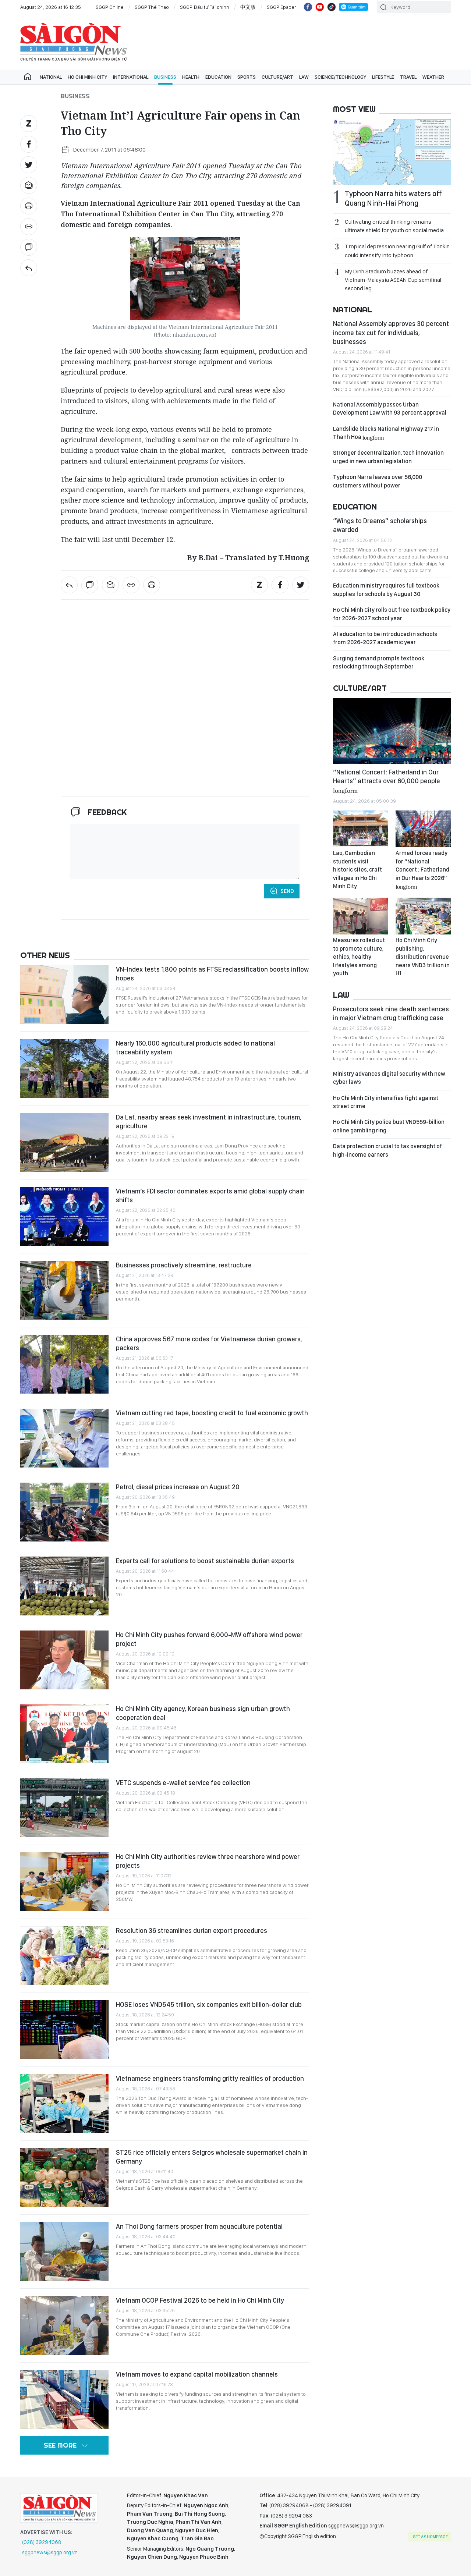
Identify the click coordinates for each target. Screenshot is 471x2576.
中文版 (248, 7)
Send (287, 891)
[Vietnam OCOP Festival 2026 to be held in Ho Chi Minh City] (64, 2325)
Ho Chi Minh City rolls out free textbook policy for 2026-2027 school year (392, 614)
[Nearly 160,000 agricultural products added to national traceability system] (64, 1068)
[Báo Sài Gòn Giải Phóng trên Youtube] (320, 7)
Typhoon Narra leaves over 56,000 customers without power (378, 481)
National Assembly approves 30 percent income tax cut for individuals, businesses (391, 333)
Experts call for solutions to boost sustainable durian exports (205, 1561)
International (131, 77)
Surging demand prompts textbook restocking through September (379, 662)
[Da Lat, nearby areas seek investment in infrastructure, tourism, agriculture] (64, 1142)
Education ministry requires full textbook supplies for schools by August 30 (386, 590)
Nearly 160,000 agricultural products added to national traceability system (195, 1048)
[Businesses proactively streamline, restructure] (64, 1290)
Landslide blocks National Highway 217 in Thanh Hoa (386, 433)
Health (191, 77)
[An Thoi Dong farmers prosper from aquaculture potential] (64, 2252)
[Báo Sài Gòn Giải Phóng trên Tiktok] (332, 7)
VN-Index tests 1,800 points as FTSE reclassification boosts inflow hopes (212, 974)
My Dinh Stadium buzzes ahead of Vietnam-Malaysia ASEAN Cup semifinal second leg (393, 280)
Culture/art (277, 77)
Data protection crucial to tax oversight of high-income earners (387, 1150)
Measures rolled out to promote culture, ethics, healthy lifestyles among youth (359, 957)
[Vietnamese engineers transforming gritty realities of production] (64, 2104)
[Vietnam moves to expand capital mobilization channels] (64, 2399)
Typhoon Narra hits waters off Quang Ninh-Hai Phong (393, 198)
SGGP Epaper (281, 7)
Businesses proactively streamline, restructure (184, 1265)
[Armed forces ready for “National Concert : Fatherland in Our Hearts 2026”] (423, 829)
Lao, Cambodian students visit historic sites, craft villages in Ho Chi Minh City (357, 870)
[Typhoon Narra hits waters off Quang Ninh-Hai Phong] (392, 152)
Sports (247, 77)
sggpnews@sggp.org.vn (50, 2552)
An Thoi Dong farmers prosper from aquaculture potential (199, 2226)
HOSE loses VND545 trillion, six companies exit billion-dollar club (209, 2004)
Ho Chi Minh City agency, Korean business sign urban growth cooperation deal (203, 1713)
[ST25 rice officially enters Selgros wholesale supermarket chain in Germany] (64, 2178)
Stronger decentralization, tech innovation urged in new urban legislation (388, 457)
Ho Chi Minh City (87, 77)
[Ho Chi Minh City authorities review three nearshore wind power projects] (64, 1882)
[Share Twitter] (29, 165)
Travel (408, 77)
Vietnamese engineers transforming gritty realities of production (210, 2078)
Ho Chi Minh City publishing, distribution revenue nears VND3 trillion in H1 (423, 957)
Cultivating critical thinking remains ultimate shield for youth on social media (394, 226)
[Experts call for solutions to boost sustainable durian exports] (64, 1586)
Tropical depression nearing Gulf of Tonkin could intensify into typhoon (397, 251)
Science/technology (340, 77)
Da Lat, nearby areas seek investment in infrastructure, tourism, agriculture (209, 1122)
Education (218, 77)
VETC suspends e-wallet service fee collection (183, 1783)
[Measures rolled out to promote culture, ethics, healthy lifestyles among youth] (361, 916)
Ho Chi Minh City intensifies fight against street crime (386, 1102)
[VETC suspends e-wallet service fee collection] (64, 1808)
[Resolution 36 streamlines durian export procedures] (64, 1956)
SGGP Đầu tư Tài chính (205, 7)
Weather (433, 77)
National (51, 77)
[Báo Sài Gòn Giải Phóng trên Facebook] (308, 7)
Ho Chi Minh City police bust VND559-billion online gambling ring (389, 1126)
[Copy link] (29, 227)
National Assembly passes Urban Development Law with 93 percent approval (390, 409)
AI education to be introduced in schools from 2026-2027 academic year (385, 638)
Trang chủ (28, 77)
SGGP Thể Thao (152, 7)
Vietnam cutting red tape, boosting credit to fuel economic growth (212, 1413)
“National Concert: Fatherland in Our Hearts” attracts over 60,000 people (387, 781)
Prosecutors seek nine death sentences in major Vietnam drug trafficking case (391, 1013)
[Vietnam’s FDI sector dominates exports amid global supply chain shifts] (64, 1216)
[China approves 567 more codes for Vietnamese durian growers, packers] (64, 1364)
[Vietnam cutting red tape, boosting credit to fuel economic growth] (64, 1438)
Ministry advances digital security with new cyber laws (389, 1078)
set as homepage (430, 2537)
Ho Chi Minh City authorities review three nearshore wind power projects (208, 1861)
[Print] (29, 206)
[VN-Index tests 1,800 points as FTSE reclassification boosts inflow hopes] (64, 994)
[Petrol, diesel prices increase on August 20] (64, 1512)
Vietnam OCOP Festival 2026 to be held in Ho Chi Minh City (200, 2300)
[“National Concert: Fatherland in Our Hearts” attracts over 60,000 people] (392, 731)
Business (165, 77)
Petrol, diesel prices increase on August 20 (178, 1487)
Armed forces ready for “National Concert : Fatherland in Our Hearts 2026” (422, 869)
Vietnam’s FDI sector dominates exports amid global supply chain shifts (210, 1195)
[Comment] (29, 247)
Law (304, 77)
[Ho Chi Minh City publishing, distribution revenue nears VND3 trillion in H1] (423, 916)
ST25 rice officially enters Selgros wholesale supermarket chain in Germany (212, 2157)
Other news (45, 955)
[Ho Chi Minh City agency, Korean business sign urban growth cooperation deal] (64, 1734)
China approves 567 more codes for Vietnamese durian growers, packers (209, 1343)
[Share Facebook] (29, 144)
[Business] (29, 268)
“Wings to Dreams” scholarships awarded (380, 525)
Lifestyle (383, 77)
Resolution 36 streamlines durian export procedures (192, 1931)
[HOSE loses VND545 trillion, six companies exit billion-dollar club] (64, 2030)
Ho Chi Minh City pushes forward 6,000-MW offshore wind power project (209, 1639)
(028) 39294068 (42, 2542)
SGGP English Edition (74, 42)
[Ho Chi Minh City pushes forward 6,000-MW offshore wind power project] (64, 1660)
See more (60, 2445)
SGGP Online (110, 7)
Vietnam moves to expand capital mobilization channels (197, 2374)
